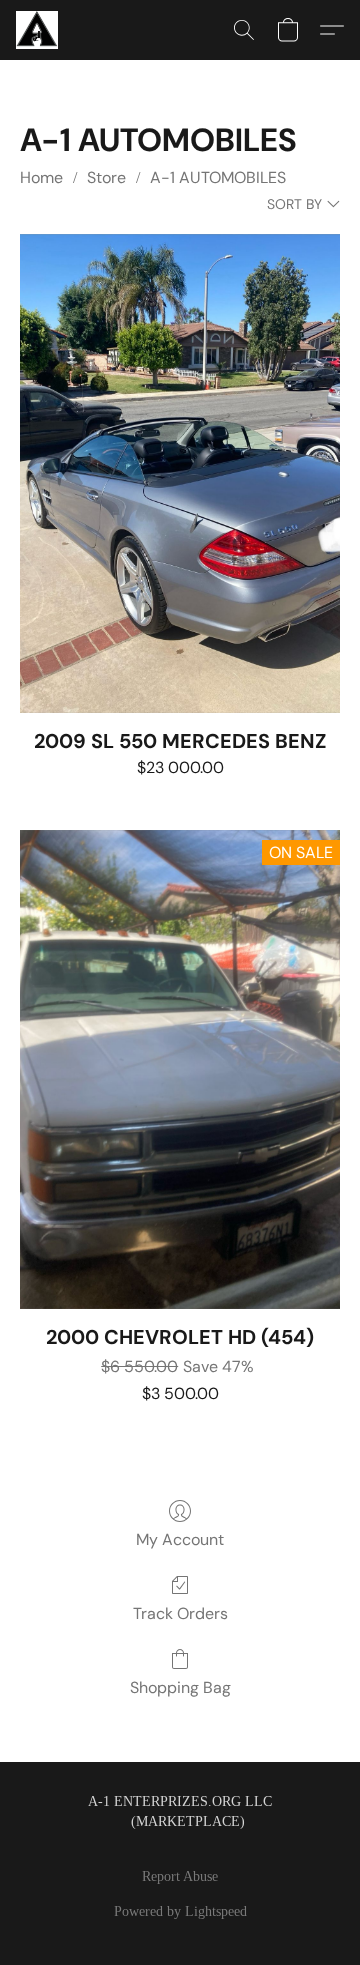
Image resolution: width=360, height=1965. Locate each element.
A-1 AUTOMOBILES (218, 177)
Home (41, 177)
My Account (180, 1539)
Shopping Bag (180, 1687)
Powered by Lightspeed (180, 1911)
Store (106, 177)
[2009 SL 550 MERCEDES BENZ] (180, 473)
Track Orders (180, 1613)
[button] (38, 30)
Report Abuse (180, 1876)
